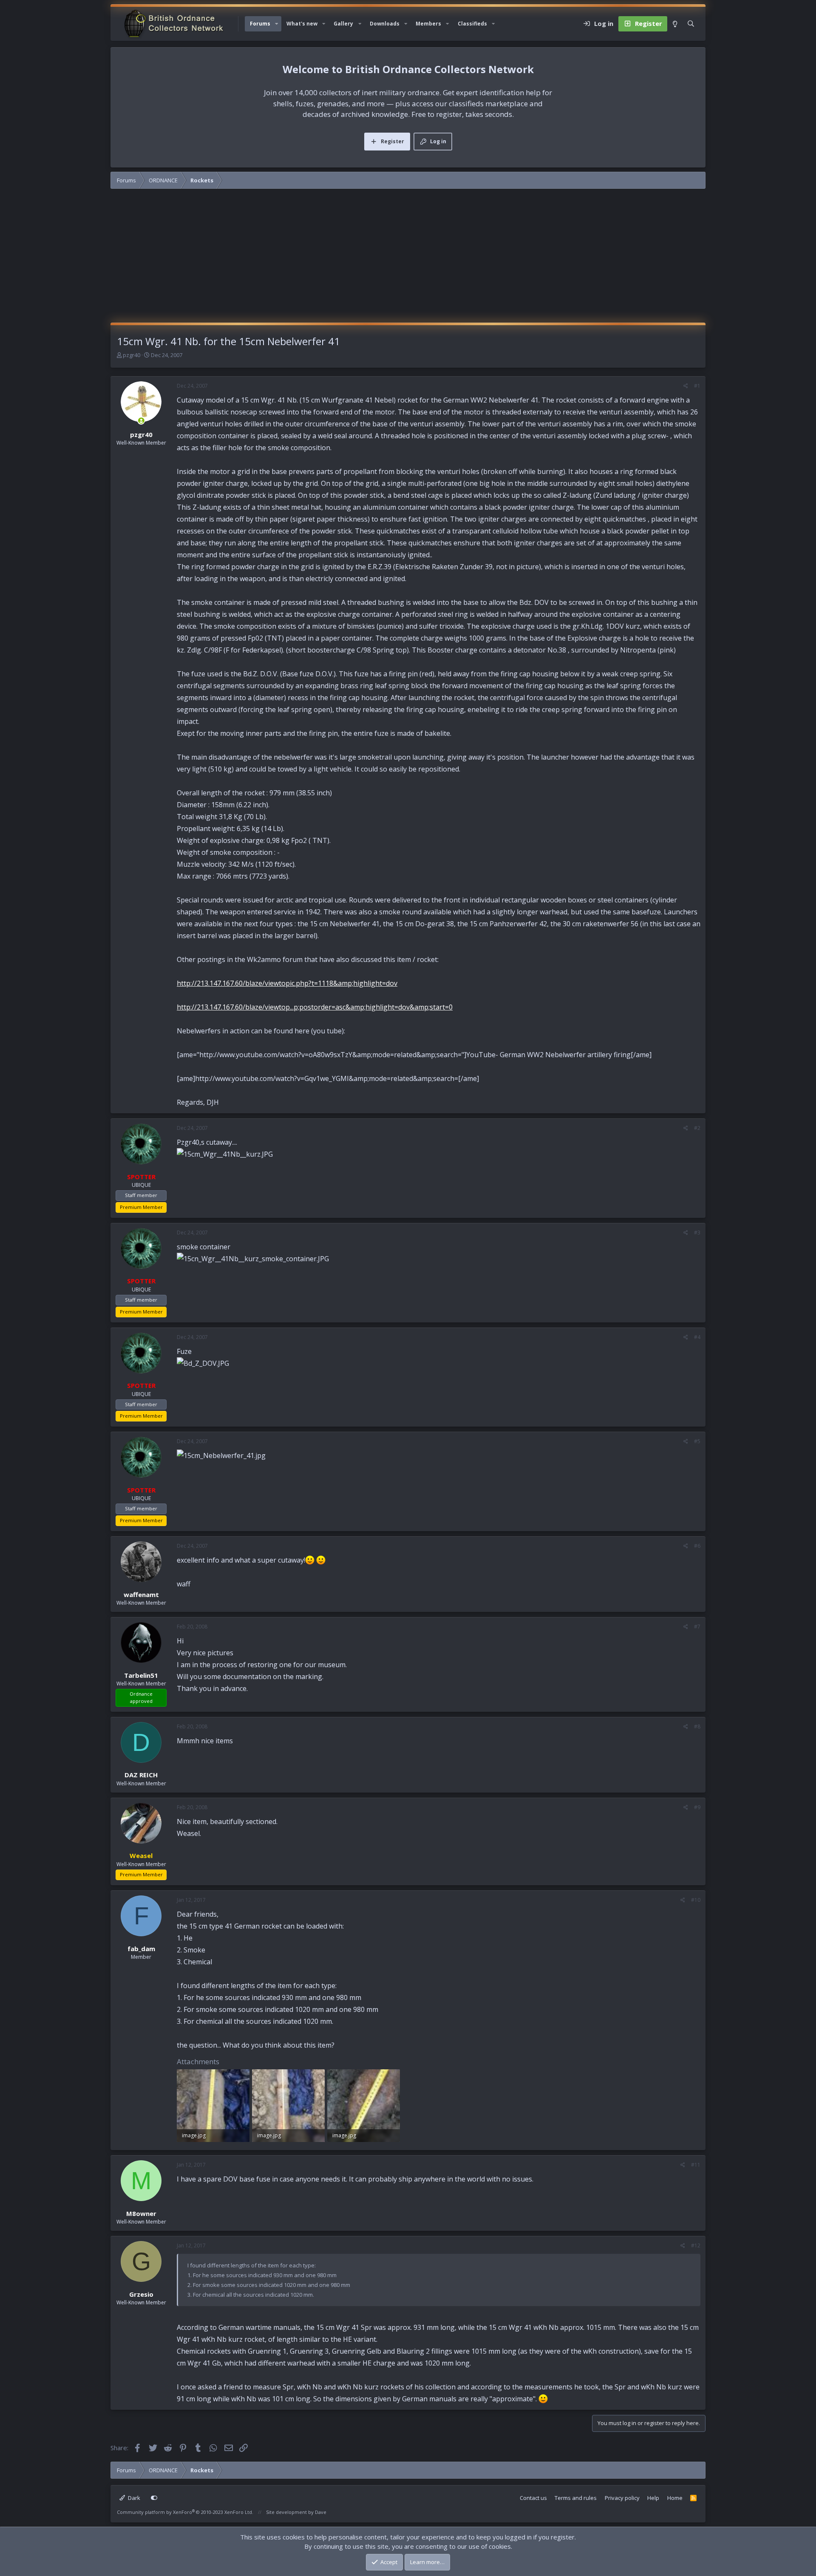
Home (675, 2498)
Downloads (385, 24)
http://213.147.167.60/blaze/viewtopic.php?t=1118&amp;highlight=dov (287, 983)
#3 (697, 1233)
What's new (302, 24)
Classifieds (472, 24)
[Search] (691, 24)
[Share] (686, 386)
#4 (697, 1337)
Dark (133, 2498)
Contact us (533, 2498)
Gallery (343, 24)
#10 (696, 1900)
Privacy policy (622, 2498)
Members (428, 24)
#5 (697, 1441)
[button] (277, 24)
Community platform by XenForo (185, 2512)
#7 (697, 1627)
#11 (696, 2165)
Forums (260, 24)
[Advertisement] (408, 259)
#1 (697, 386)
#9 (697, 1807)
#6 (697, 1546)
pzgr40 (132, 355)
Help (653, 2498)
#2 (697, 1128)
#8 (697, 1726)
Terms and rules (576, 2498)
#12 (696, 2245)
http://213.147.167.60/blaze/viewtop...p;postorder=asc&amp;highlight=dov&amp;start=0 (315, 1007)
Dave (321, 2512)
